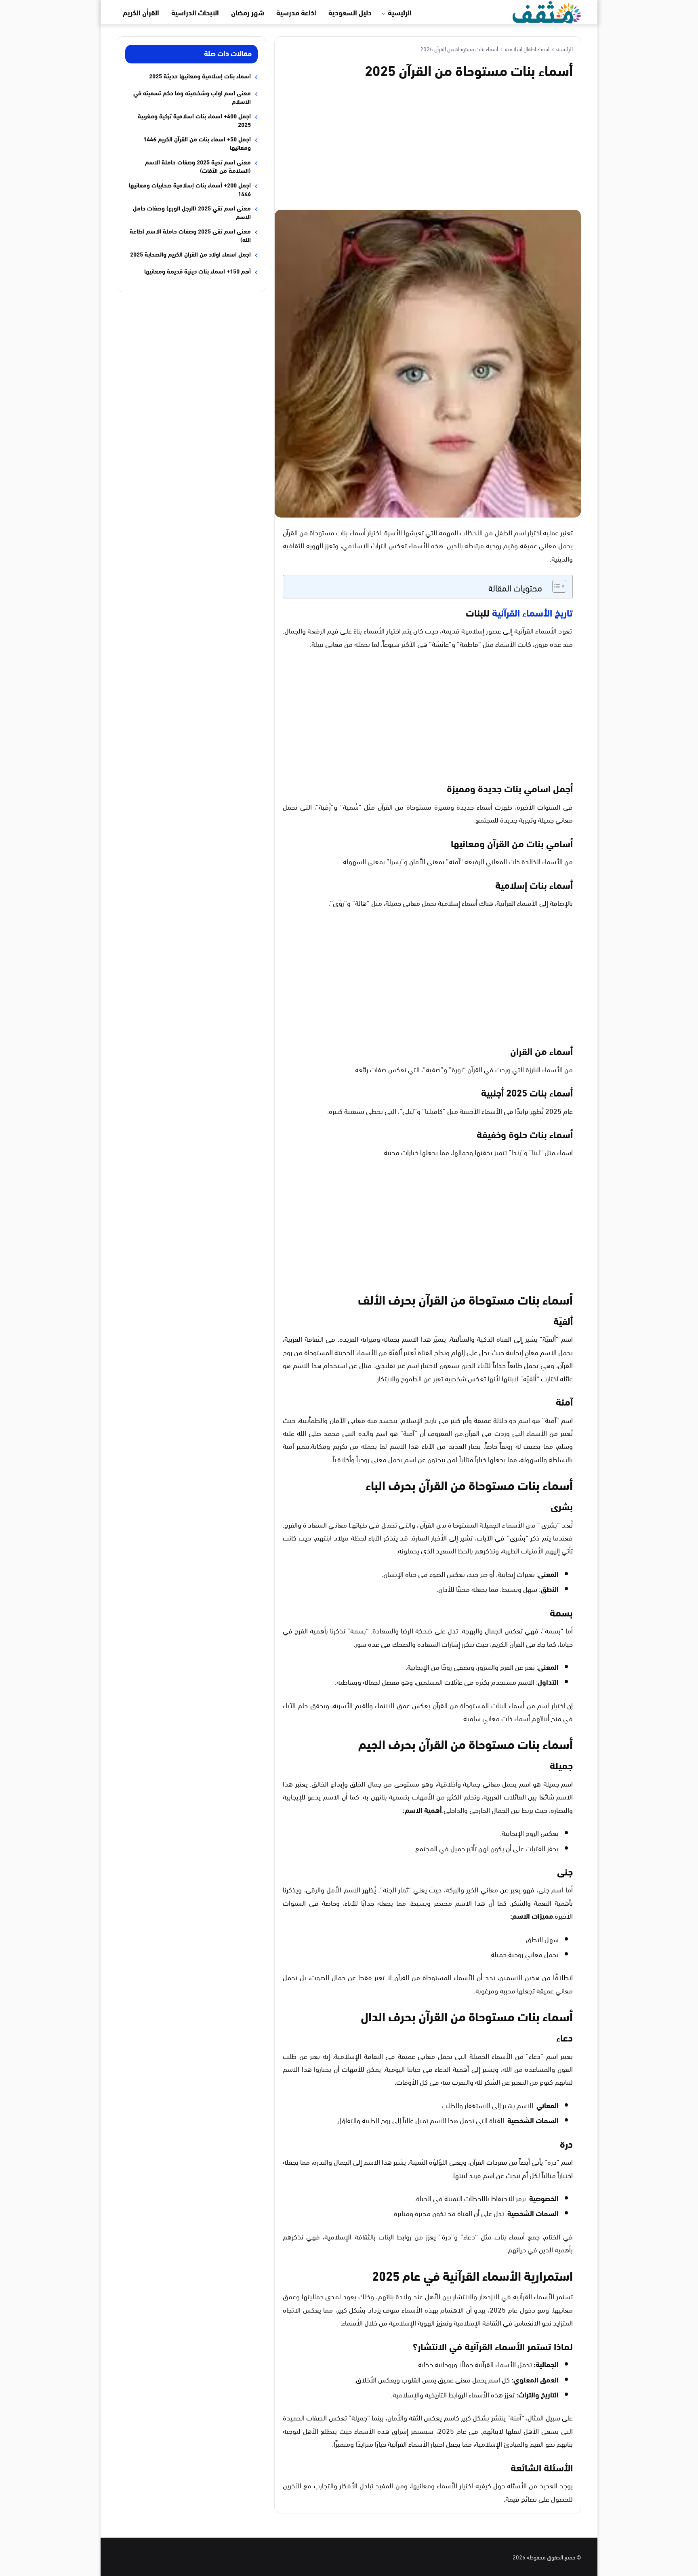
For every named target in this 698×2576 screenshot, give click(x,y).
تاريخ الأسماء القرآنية (532, 612)
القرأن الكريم (141, 12)
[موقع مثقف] (547, 11)
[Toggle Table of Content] (555, 586)
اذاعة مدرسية (296, 12)
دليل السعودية (350, 12)
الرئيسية (400, 12)
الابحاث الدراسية (195, 12)
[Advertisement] (428, 143)
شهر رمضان (248, 12)
